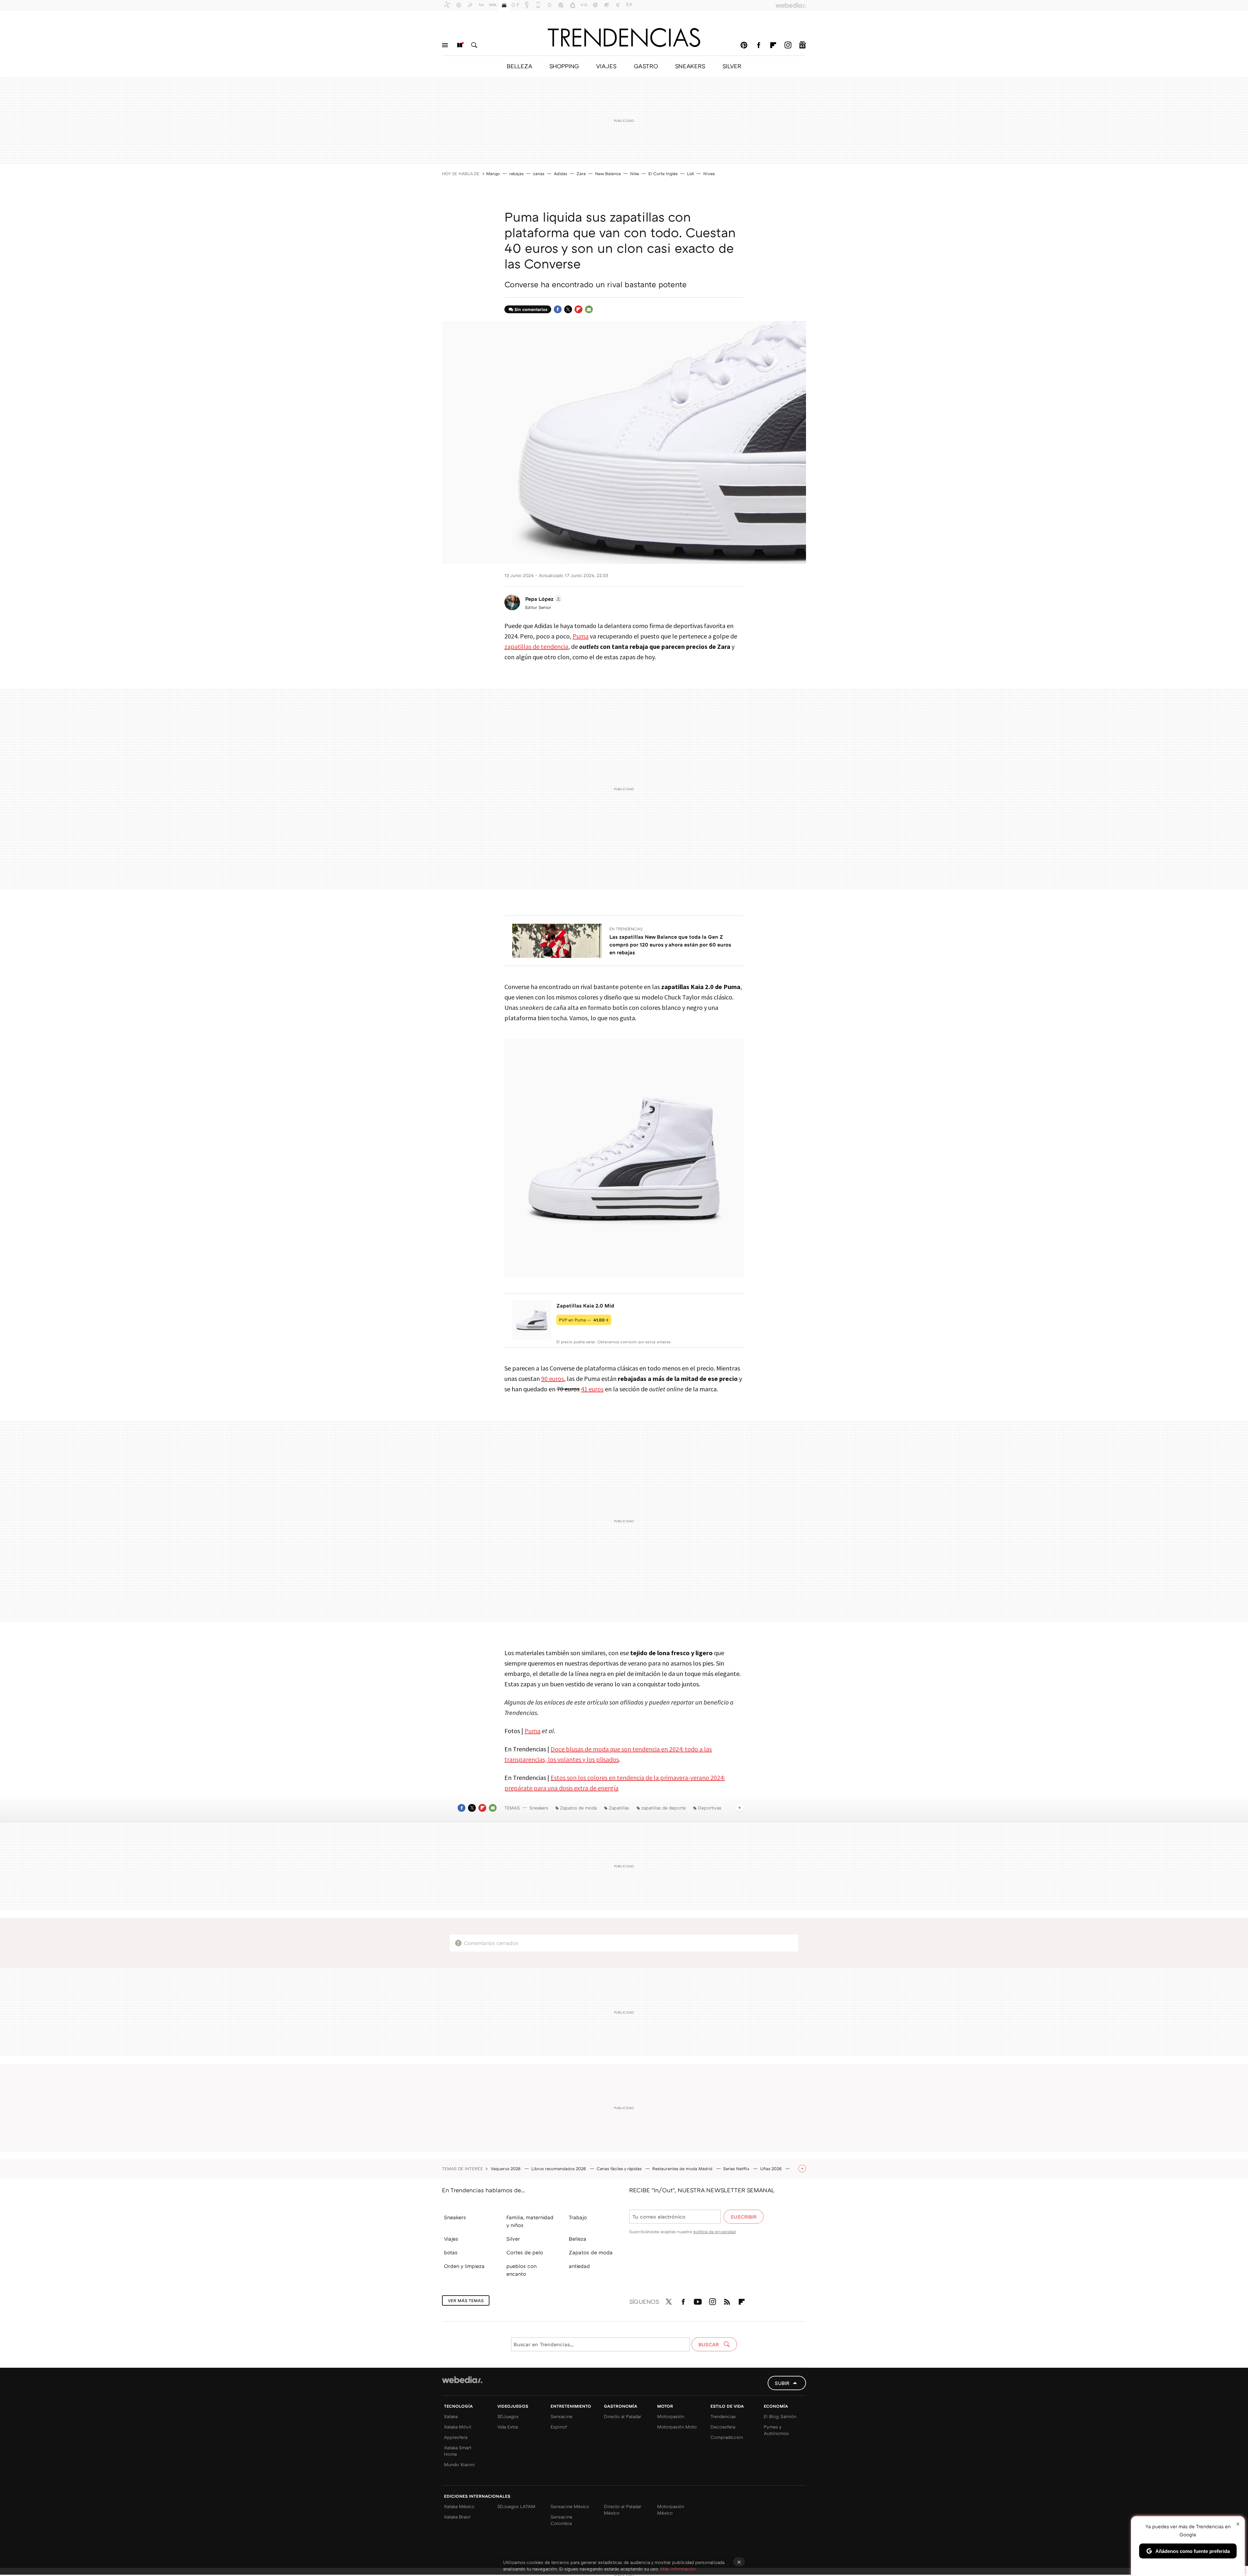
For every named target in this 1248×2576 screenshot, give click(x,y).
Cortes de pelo (525, 2252)
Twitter (568, 309)
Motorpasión (671, 2416)
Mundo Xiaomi (459, 2464)
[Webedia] (462, 2380)
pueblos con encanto (521, 2270)
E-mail (589, 309)
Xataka (451, 2416)
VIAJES (606, 66)
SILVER (732, 66)
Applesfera (456, 2437)
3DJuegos (508, 2416)
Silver (513, 2239)
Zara (581, 174)
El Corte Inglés (663, 174)
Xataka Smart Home (458, 2451)
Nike (635, 174)
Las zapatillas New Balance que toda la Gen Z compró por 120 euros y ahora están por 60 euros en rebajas (670, 945)
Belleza (578, 2239)
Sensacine (561, 2416)
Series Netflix (737, 2169)
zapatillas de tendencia (536, 646)
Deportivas (710, 1808)
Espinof (559, 2427)
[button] (543, 599)
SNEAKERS (690, 66)
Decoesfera (723, 2427)
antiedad (579, 2266)
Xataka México (459, 2506)
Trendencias (723, 2416)
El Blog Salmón (780, 2416)
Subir (782, 2383)
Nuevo (460, 45)
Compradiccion (727, 2437)
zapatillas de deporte (663, 1808)
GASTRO (646, 66)
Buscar (474, 45)
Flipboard (773, 45)
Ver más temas (466, 2300)
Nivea (709, 174)
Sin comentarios (531, 309)
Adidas (560, 174)
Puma (581, 636)
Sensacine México (570, 2506)
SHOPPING (564, 66)
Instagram (788, 45)
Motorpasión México (671, 2510)
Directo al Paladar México (623, 2510)
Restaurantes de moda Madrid (683, 2169)
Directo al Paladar (623, 2416)
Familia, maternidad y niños (530, 2221)
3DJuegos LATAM (516, 2506)
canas (539, 174)
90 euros (552, 1378)
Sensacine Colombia (561, 2520)
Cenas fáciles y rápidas (620, 2169)
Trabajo (578, 2217)
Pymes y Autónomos (776, 2430)
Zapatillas (619, 1808)
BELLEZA (519, 66)
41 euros (592, 1389)
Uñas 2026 (772, 2169)
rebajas (516, 174)
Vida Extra (507, 2427)
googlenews (802, 45)
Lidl (690, 174)
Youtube (698, 2300)
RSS (727, 2300)
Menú (445, 45)
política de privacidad (715, 2232)
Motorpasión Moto (677, 2427)
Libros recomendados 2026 (559, 2169)
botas (451, 2252)
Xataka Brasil (457, 2517)
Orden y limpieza (464, 2266)
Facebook (759, 45)
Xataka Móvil (458, 2427)
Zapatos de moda (578, 1808)
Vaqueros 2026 (506, 2169)
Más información (678, 2569)
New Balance (608, 174)
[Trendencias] (624, 37)
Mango (493, 174)
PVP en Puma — (584, 1320)
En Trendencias (626, 929)
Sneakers (539, 1808)
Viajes (451, 2239)
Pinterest (744, 45)
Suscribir (744, 2217)
